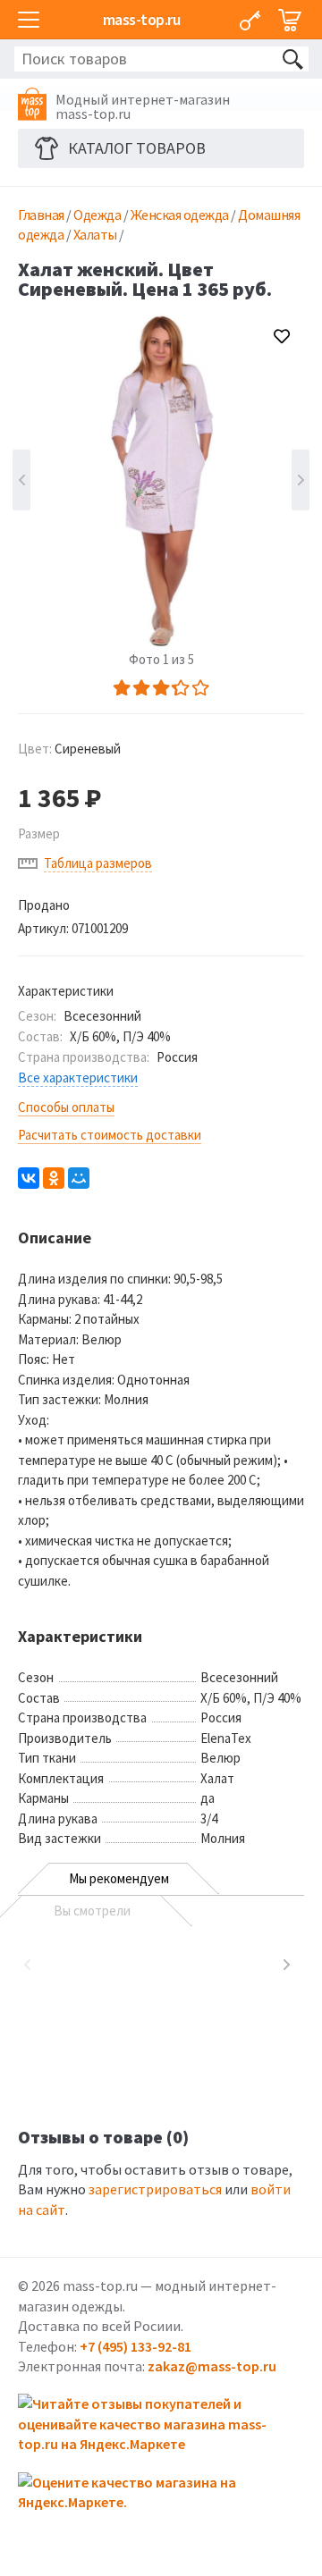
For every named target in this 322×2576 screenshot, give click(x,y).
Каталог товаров (137, 148)
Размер (39, 833)
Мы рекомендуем (119, 1878)
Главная (41, 215)
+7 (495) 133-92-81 (136, 2346)
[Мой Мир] (79, 1178)
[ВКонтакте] (29, 1178)
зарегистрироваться (155, 2189)
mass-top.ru (142, 19)
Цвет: (69, 749)
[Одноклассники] (54, 1178)
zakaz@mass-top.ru (212, 2366)
